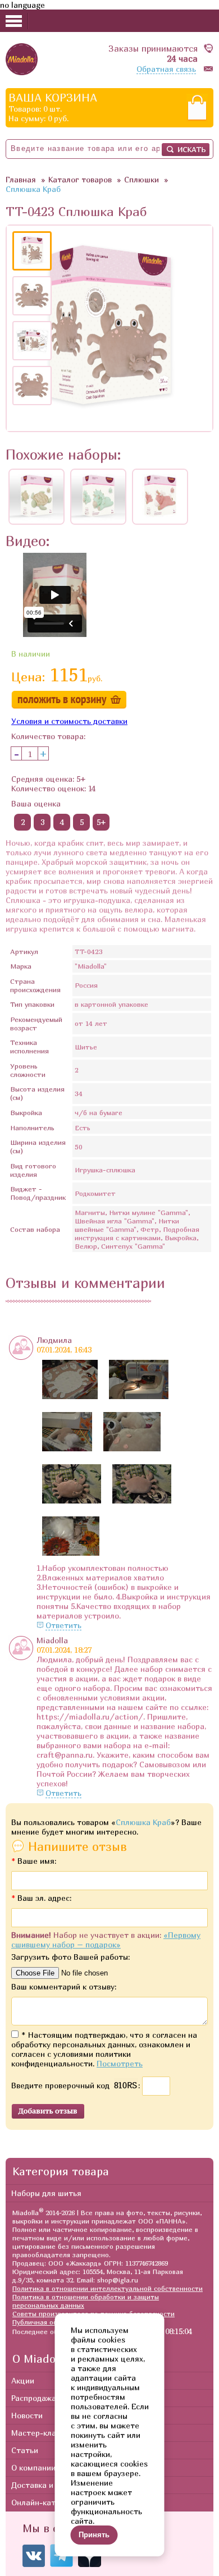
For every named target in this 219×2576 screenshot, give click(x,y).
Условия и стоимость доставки (69, 721)
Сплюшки (142, 179)
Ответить (63, 1625)
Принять (94, 2535)
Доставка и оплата (47, 2485)
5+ (101, 822)
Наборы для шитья (46, 2193)
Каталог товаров (80, 179)
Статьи (25, 2450)
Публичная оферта (43, 2322)
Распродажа (34, 2398)
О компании (33, 2467)
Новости (27, 2415)
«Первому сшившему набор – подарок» (106, 1940)
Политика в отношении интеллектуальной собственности (108, 2288)
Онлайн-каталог (42, 2502)
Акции (23, 2380)
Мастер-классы (40, 2433)
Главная (21, 179)
